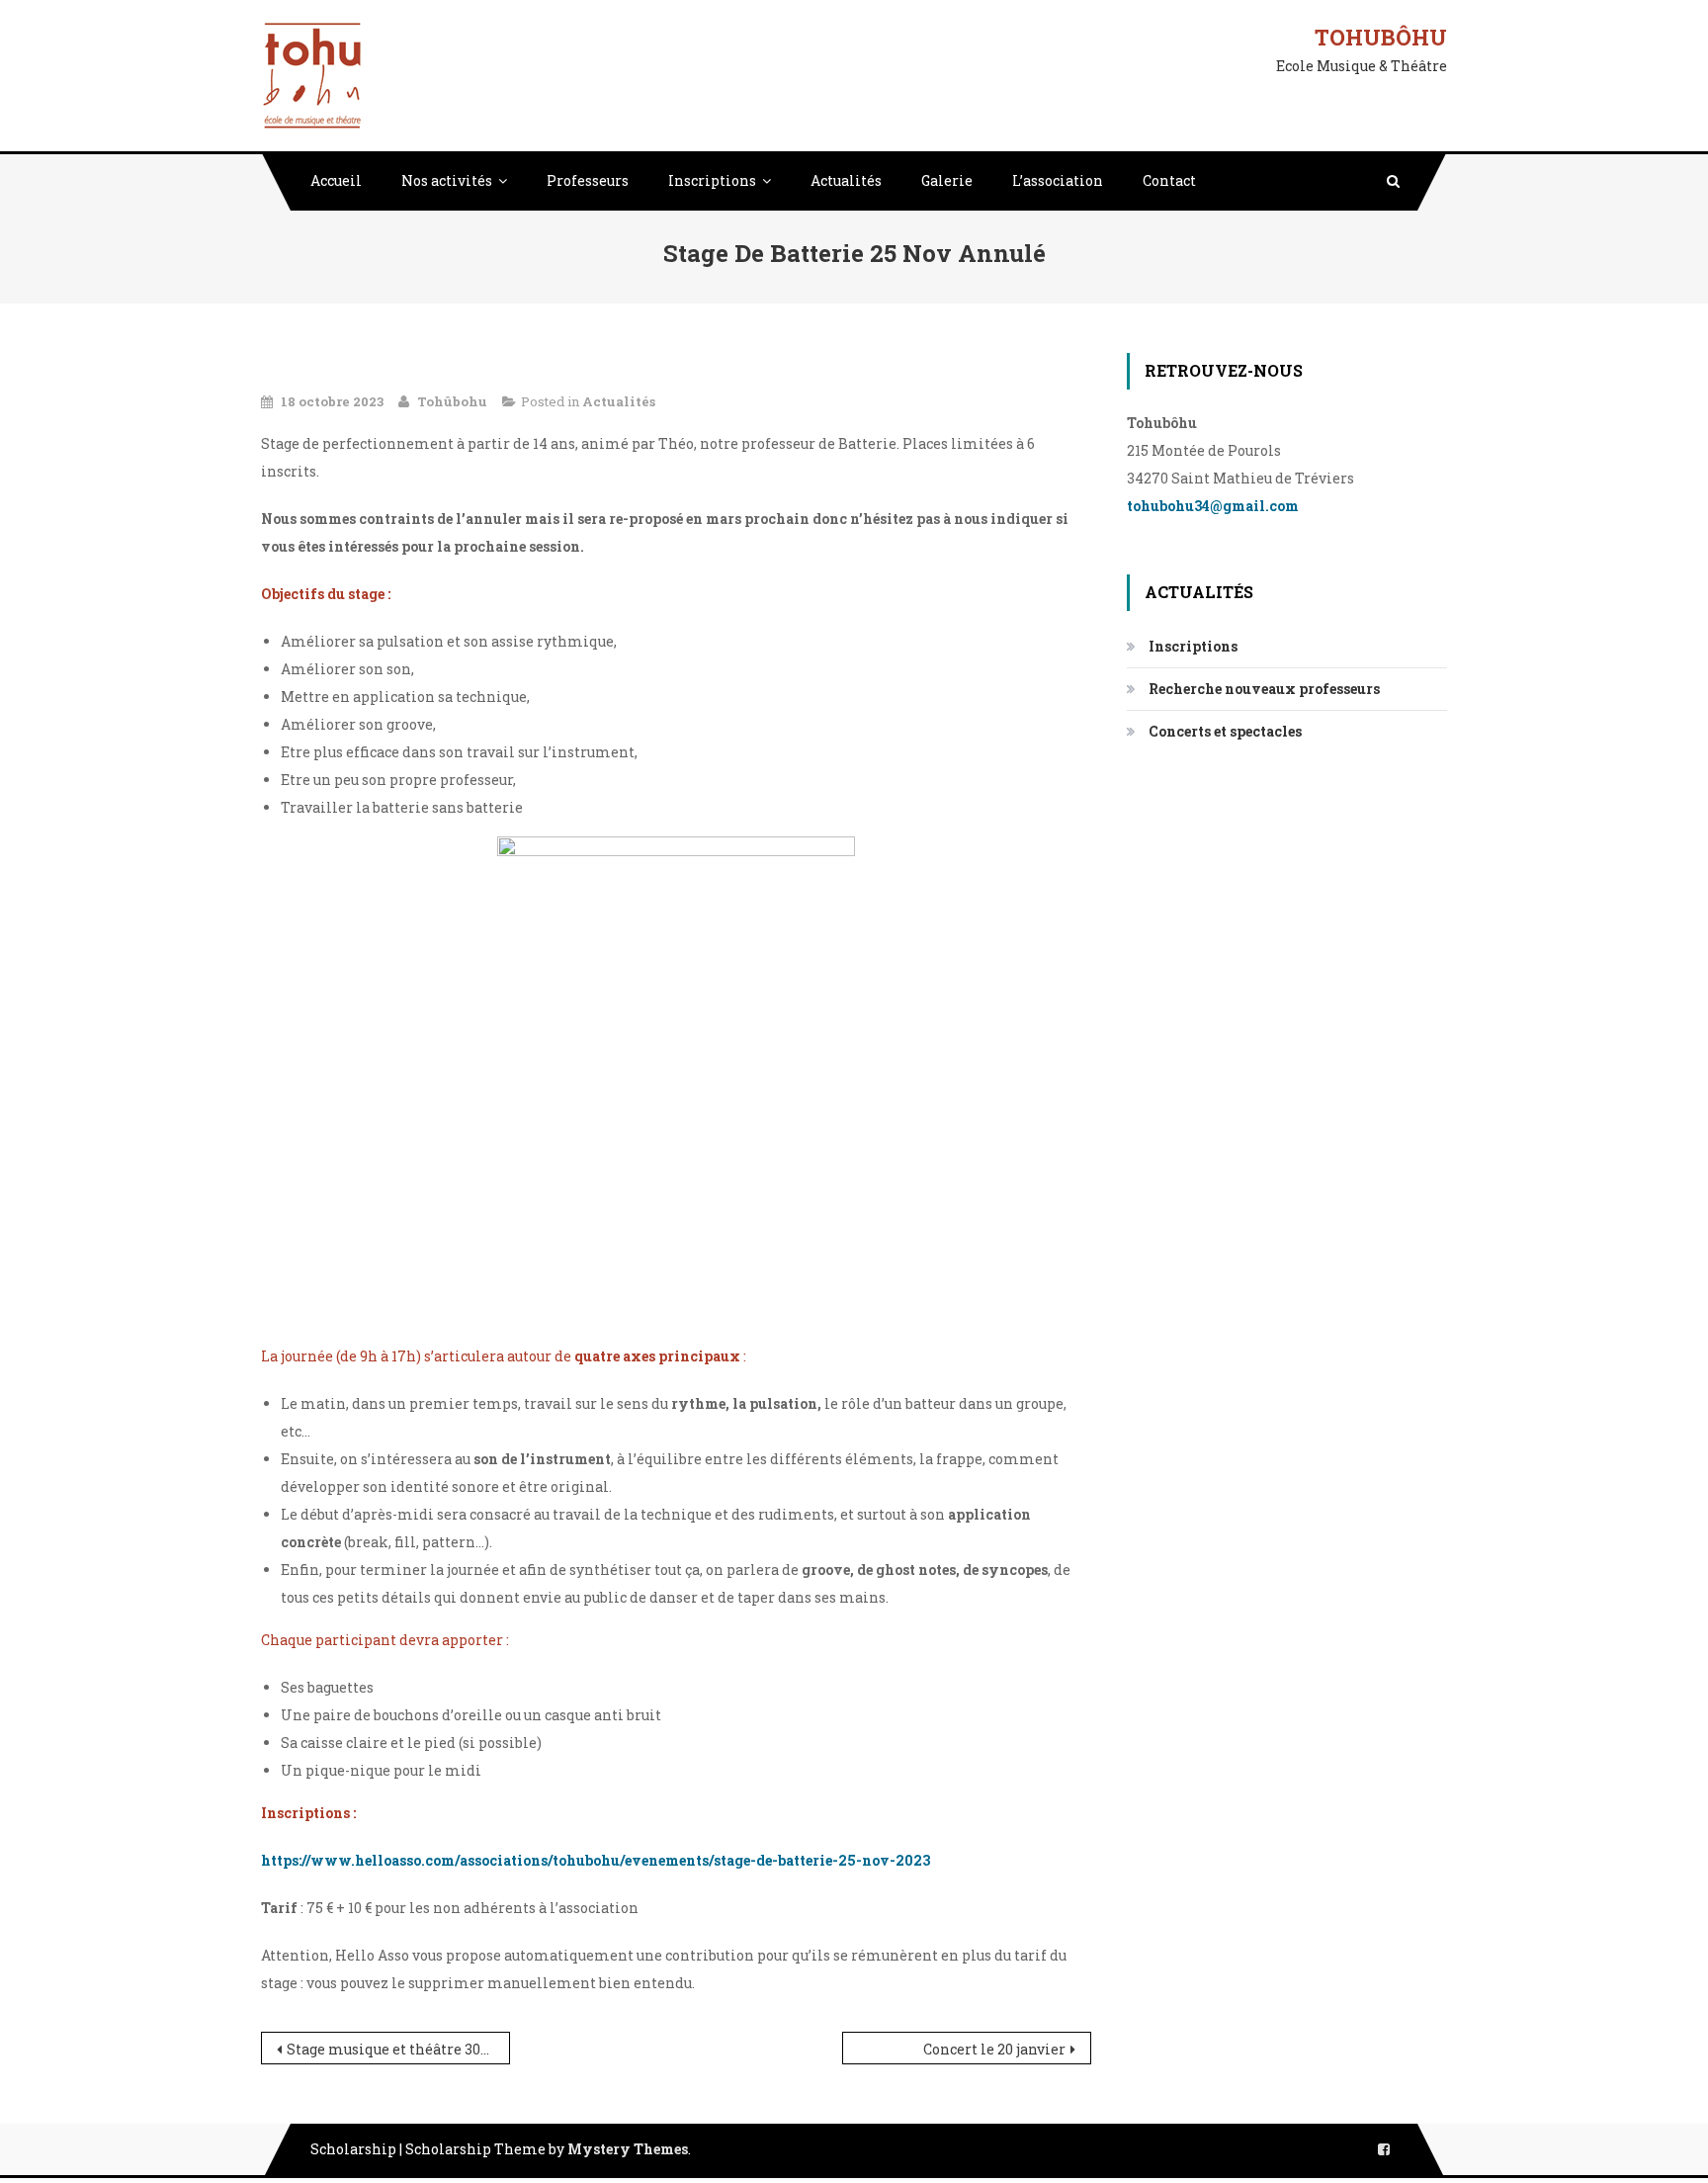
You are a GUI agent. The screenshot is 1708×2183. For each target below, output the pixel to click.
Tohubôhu (1381, 37)
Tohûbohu (452, 401)
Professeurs (588, 180)
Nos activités (447, 180)
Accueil (336, 180)
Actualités (846, 180)
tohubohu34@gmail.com (1213, 506)
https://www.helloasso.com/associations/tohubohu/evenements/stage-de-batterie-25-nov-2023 (596, 1860)
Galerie (947, 180)
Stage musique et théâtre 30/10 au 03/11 (398, 2049)
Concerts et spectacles (1225, 731)
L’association (1058, 180)
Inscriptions (712, 180)
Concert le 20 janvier (994, 2049)
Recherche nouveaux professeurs (1264, 689)
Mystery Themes (628, 2149)
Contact (1169, 180)
